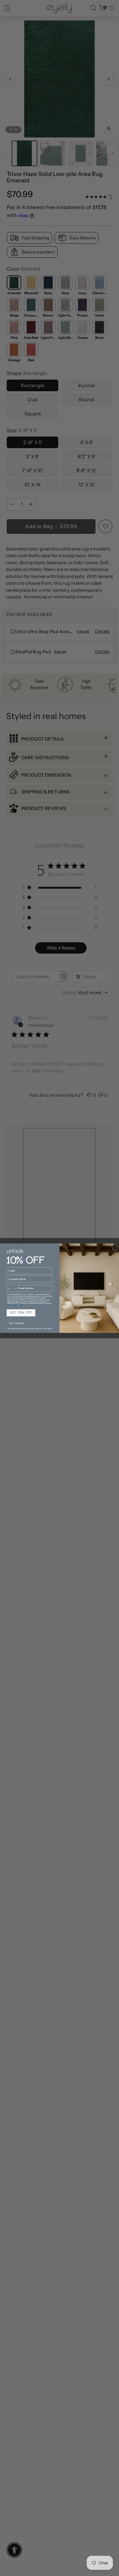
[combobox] (11, 1288)
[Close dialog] (115, 1247)
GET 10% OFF (21, 1313)
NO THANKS (16, 1323)
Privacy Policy (12, 1305)
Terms (22, 1305)
